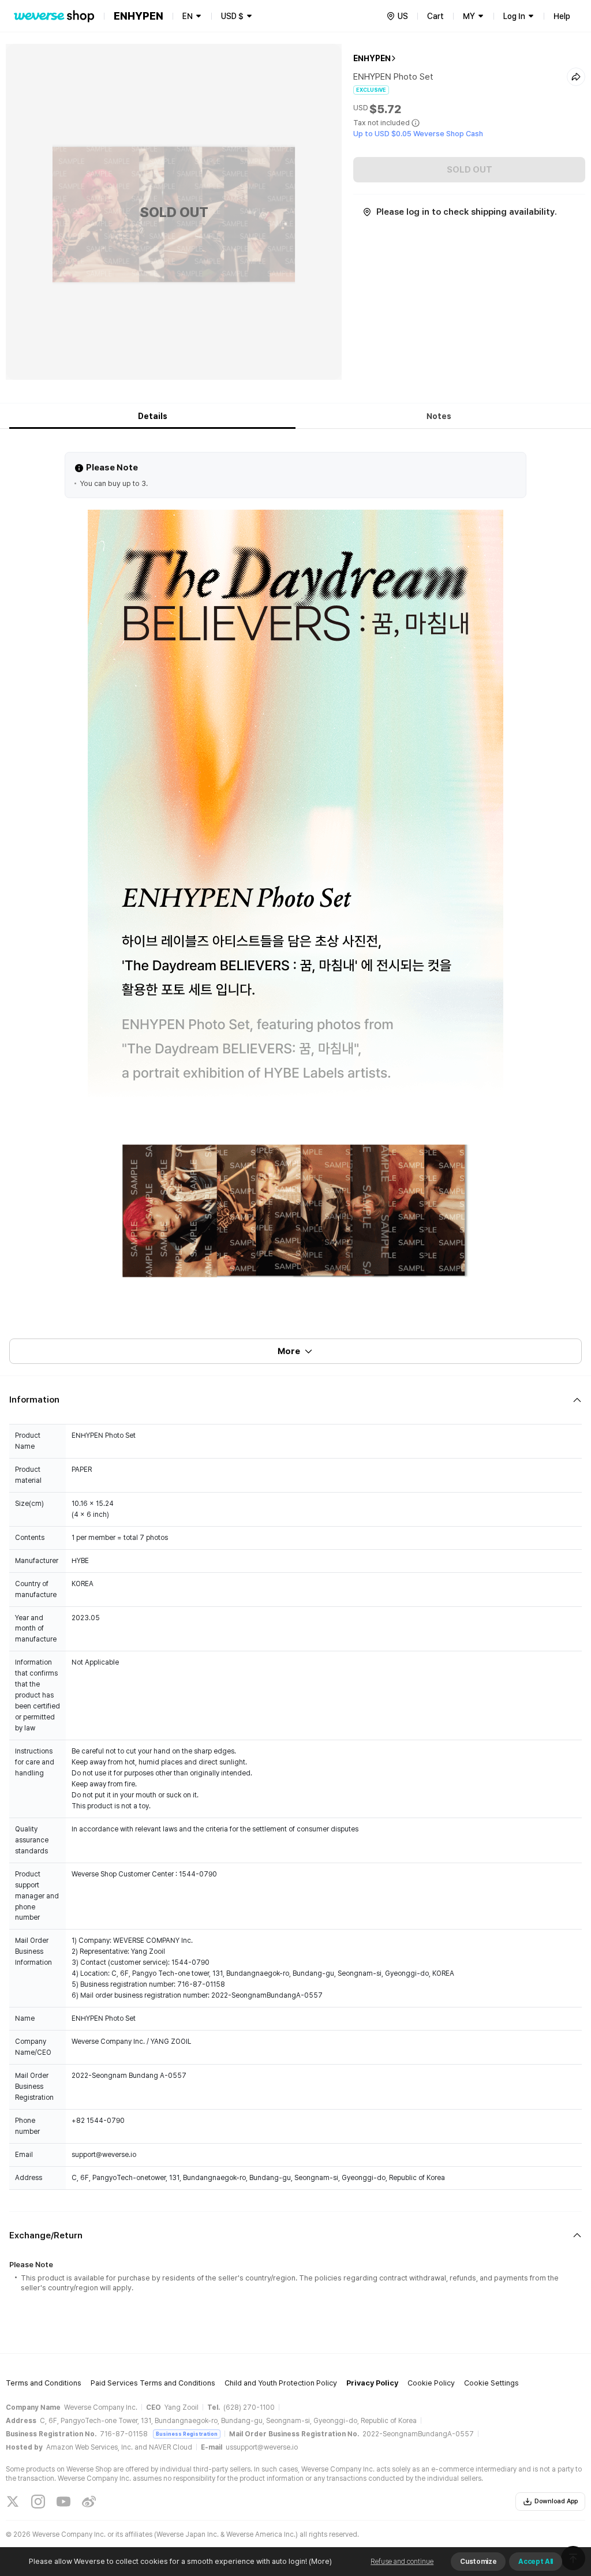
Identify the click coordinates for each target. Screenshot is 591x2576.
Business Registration (187, 2434)
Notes (439, 416)
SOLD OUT (470, 170)
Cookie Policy (431, 2383)
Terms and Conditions (44, 2383)
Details (153, 416)
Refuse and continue (402, 2562)
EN (188, 16)
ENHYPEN (372, 58)
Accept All (536, 2562)
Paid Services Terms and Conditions (153, 2383)
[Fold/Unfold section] (295, 1400)
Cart (435, 16)
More (289, 1351)
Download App (556, 2501)
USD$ (232, 16)
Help (562, 16)
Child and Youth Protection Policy (281, 2383)
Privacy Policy (372, 2383)
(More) (320, 2561)
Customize (478, 2562)
